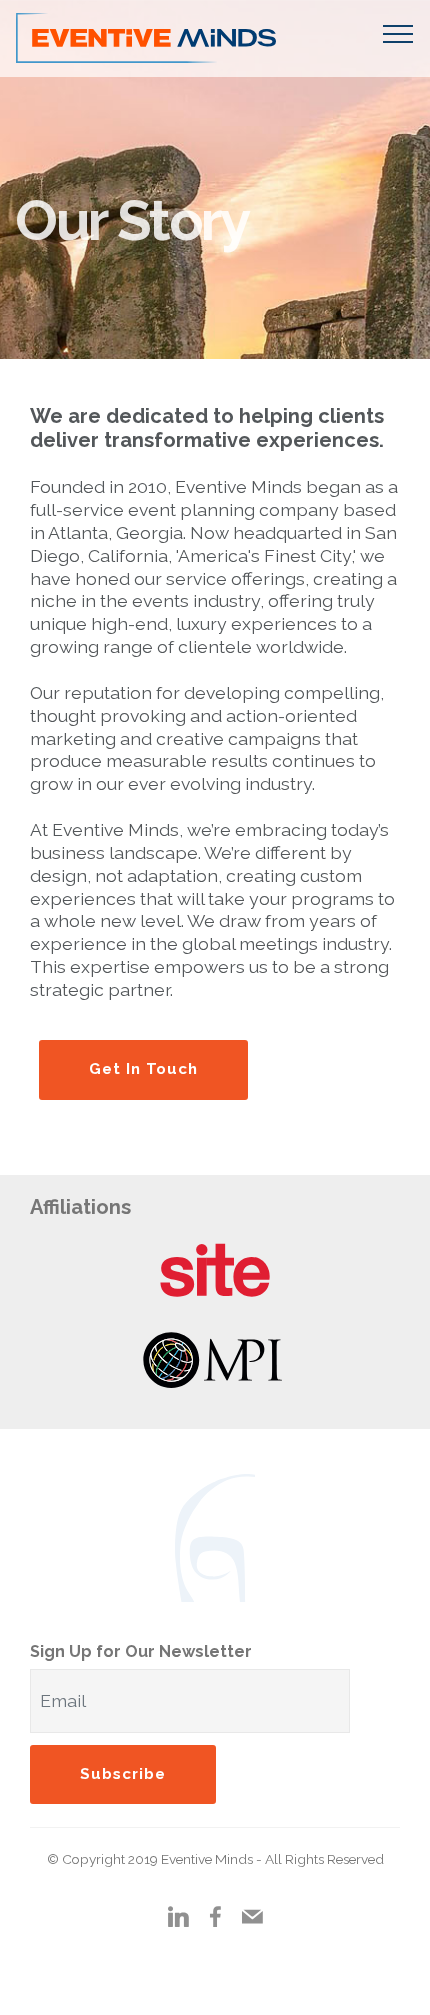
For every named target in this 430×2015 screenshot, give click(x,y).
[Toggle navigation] (398, 33)
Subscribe (123, 1774)
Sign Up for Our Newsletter (141, 1651)
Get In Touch (143, 1069)
